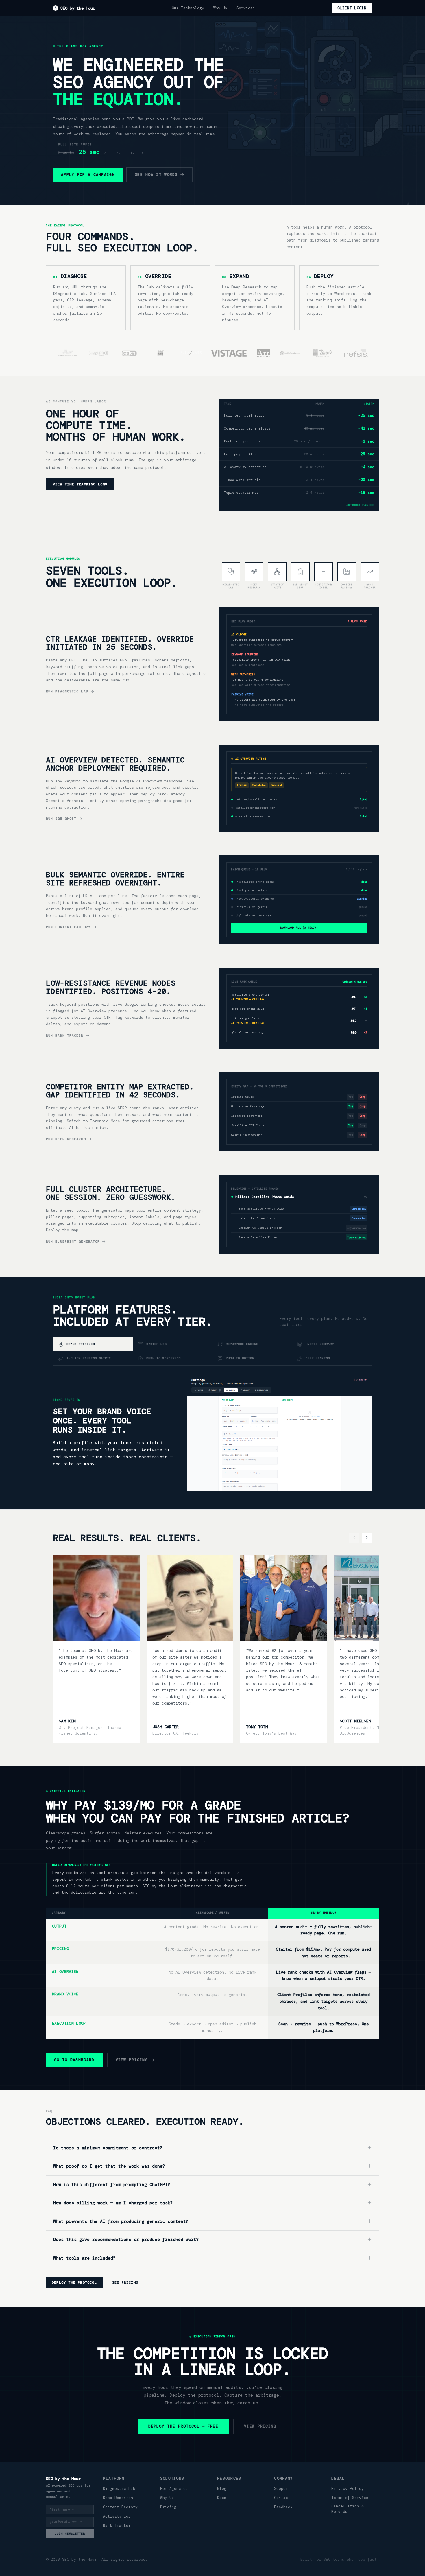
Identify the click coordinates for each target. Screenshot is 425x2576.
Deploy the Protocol (74, 2282)
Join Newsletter (70, 2534)
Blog (222, 2489)
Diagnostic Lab (119, 2489)
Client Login (352, 8)
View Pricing (132, 2060)
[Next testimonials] (367, 1538)
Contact (282, 2498)
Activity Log (117, 2516)
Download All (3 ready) (299, 928)
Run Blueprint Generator (73, 1241)
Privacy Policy (348, 2489)
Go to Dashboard (74, 2060)
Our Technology (188, 8)
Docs (222, 2498)
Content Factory (120, 2507)
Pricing (168, 2507)
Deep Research (118, 2498)
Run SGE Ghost (61, 819)
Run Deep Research (66, 1139)
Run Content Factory (68, 927)
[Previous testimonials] (354, 1538)
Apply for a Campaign (88, 175)
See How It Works (156, 175)
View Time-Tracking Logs (80, 484)
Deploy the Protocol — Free (183, 2426)
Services (246, 8)
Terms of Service (350, 2498)
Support (282, 2489)
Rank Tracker (117, 2526)
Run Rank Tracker (65, 1035)
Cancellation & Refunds (348, 2509)
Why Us (220, 8)
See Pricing (125, 2282)
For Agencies (174, 2489)
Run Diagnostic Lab (67, 691)
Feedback (283, 2507)
